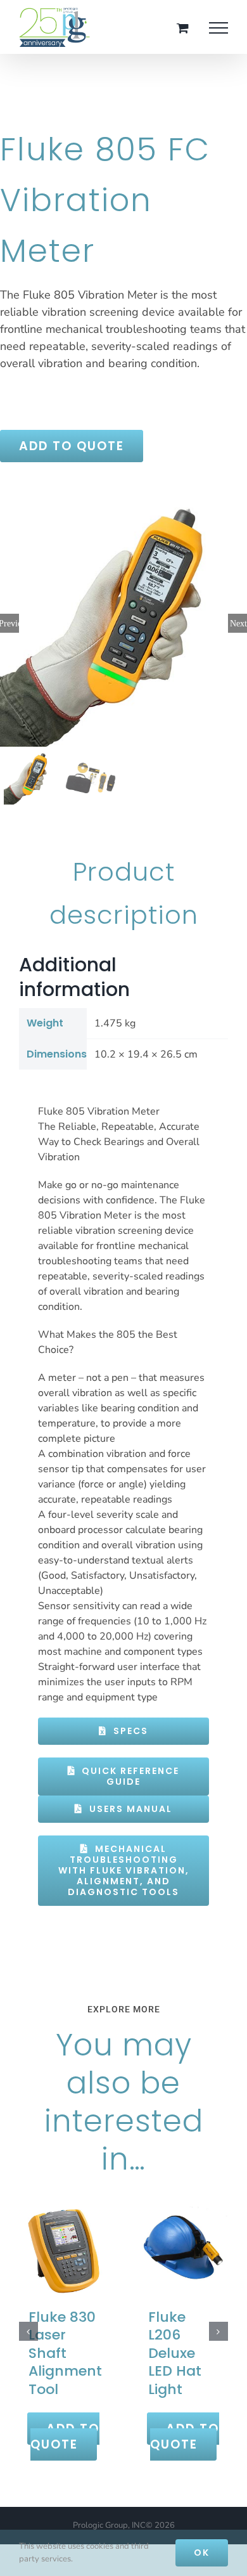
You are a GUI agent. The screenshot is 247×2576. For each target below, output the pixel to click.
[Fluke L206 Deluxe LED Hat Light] (183, 2250)
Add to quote (72, 446)
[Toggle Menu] (218, 28)
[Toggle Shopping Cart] (183, 28)
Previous (9, 623)
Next (238, 623)
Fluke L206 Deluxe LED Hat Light (175, 2353)
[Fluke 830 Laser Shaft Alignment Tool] (64, 2250)
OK (202, 2553)
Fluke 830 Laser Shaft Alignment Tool (65, 2353)
